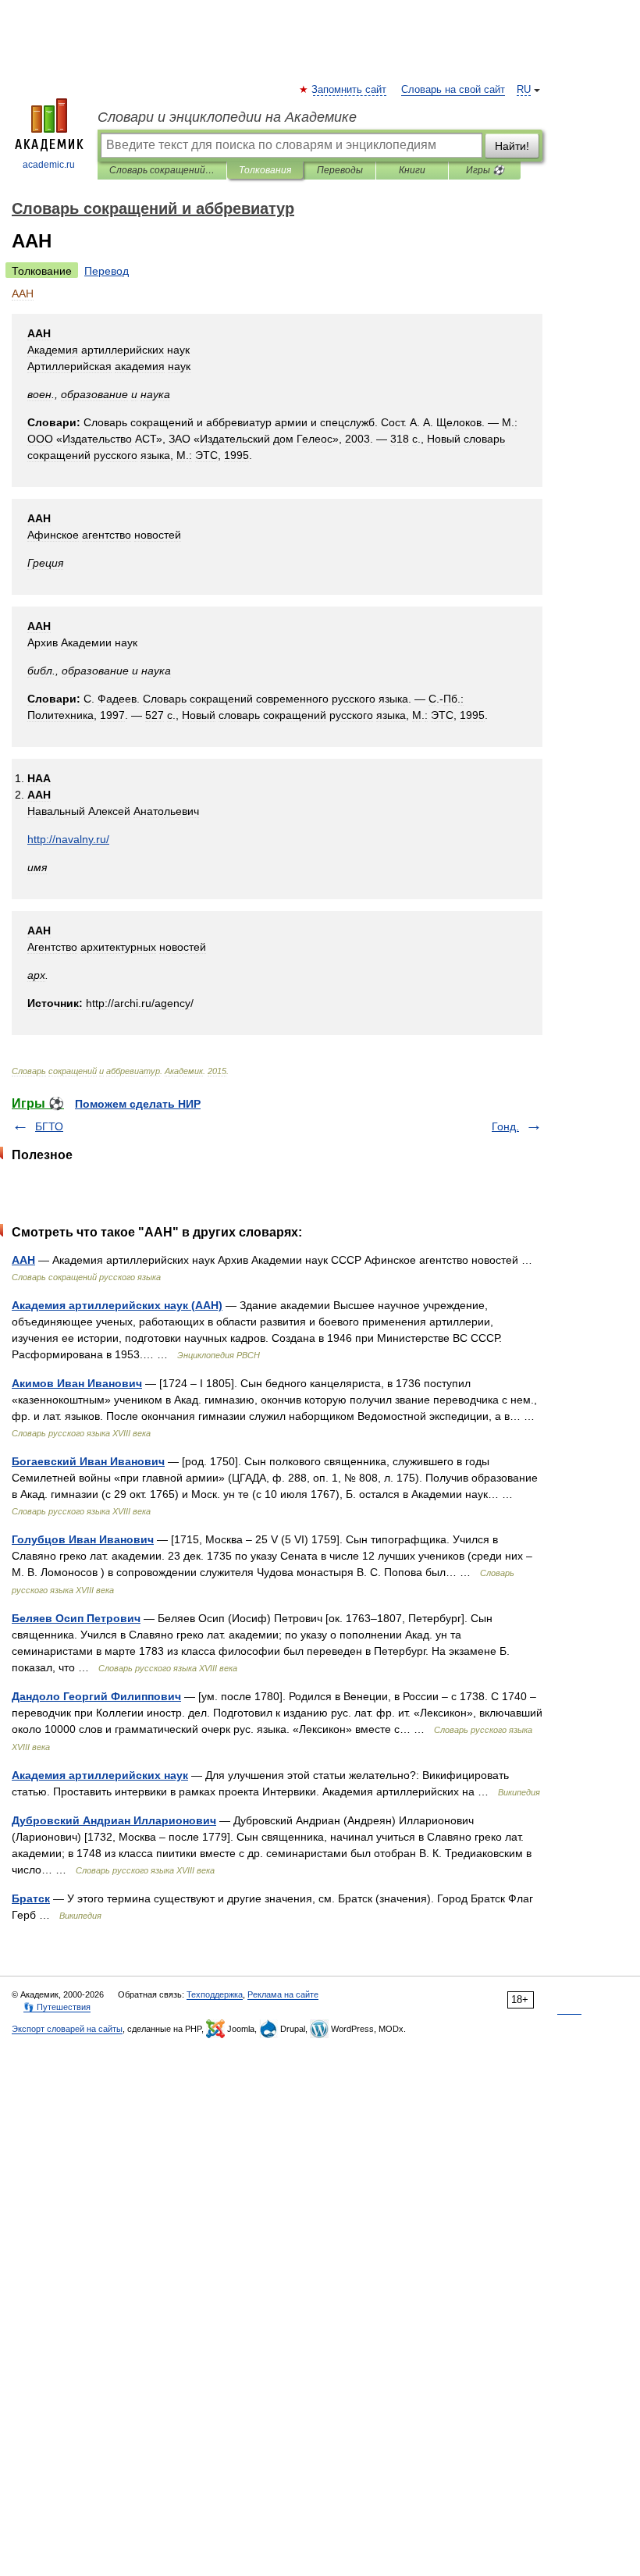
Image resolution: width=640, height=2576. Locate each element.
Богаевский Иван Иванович (88, 1461)
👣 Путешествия (57, 2007)
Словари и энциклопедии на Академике (227, 117)
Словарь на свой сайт (453, 90)
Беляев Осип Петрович (76, 1618)
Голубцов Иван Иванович (83, 1539)
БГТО (49, 1126)
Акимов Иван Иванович (77, 1383)
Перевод (107, 271)
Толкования (265, 170)
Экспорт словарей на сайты (67, 2029)
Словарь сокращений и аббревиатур (162, 170)
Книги (412, 170)
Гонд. (505, 1126)
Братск (31, 1898)
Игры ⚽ (485, 170)
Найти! (512, 146)
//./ (68, 839)
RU (524, 90)
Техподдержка (215, 1994)
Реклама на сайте (283, 1994)
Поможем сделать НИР (138, 1104)
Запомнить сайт (350, 90)
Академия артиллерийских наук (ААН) (117, 1305)
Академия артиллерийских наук (100, 1775)
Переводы (340, 170)
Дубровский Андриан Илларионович (114, 1820)
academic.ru (49, 165)
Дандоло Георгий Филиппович (96, 1696)
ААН (23, 1260)
